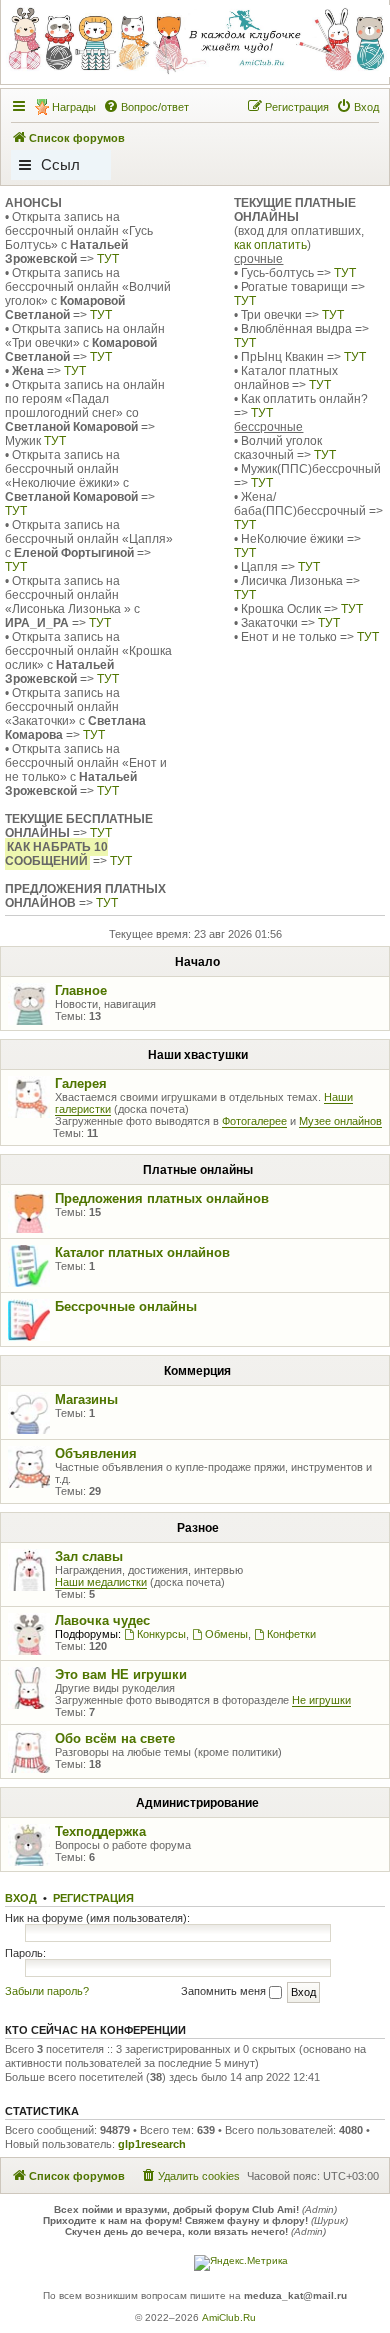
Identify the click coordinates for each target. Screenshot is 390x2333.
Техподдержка (100, 1831)
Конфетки (291, 1634)
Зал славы (89, 1556)
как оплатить (270, 245)
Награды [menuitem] (74, 107)
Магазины (86, 1399)
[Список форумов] (194, 41)
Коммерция (197, 1371)
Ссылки (60, 168)
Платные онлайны (198, 1170)
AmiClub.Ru (229, 2317)
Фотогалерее (254, 1121)
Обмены (226, 1634)
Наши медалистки (101, 1582)
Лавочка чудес (102, 1620)
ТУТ (108, 259)
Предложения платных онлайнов (162, 1198)
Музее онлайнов (340, 1121)
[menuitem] (146, 107)
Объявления (96, 1453)
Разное (198, 1528)
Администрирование (197, 1803)
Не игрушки (321, 1700)
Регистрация (93, 1898)
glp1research (152, 2144)
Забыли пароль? (47, 1991)
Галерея (81, 1083)
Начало (197, 962)
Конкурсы (161, 1634)
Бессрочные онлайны (126, 1306)
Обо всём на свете (115, 1738)
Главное (81, 990)
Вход (21, 1898)
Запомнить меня (225, 1991)
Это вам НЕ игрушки (121, 1674)
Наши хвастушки (198, 1055)
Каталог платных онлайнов (142, 1252)
